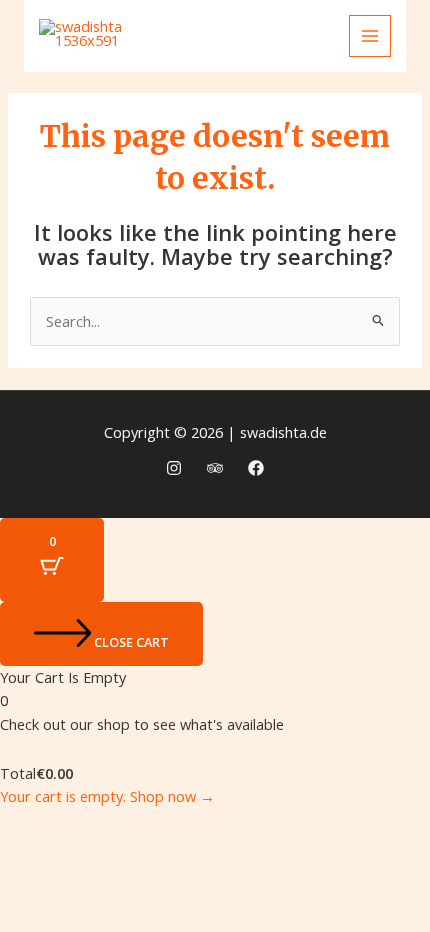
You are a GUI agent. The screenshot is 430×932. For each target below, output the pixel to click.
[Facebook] (256, 468)
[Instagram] (174, 468)
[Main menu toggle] (370, 36)
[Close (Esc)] (250, 825)
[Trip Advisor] (215, 468)
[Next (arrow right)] (106, 859)
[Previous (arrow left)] (34, 859)
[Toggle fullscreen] (106, 825)
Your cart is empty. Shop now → (107, 796)
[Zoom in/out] (34, 825)
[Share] (178, 825)
